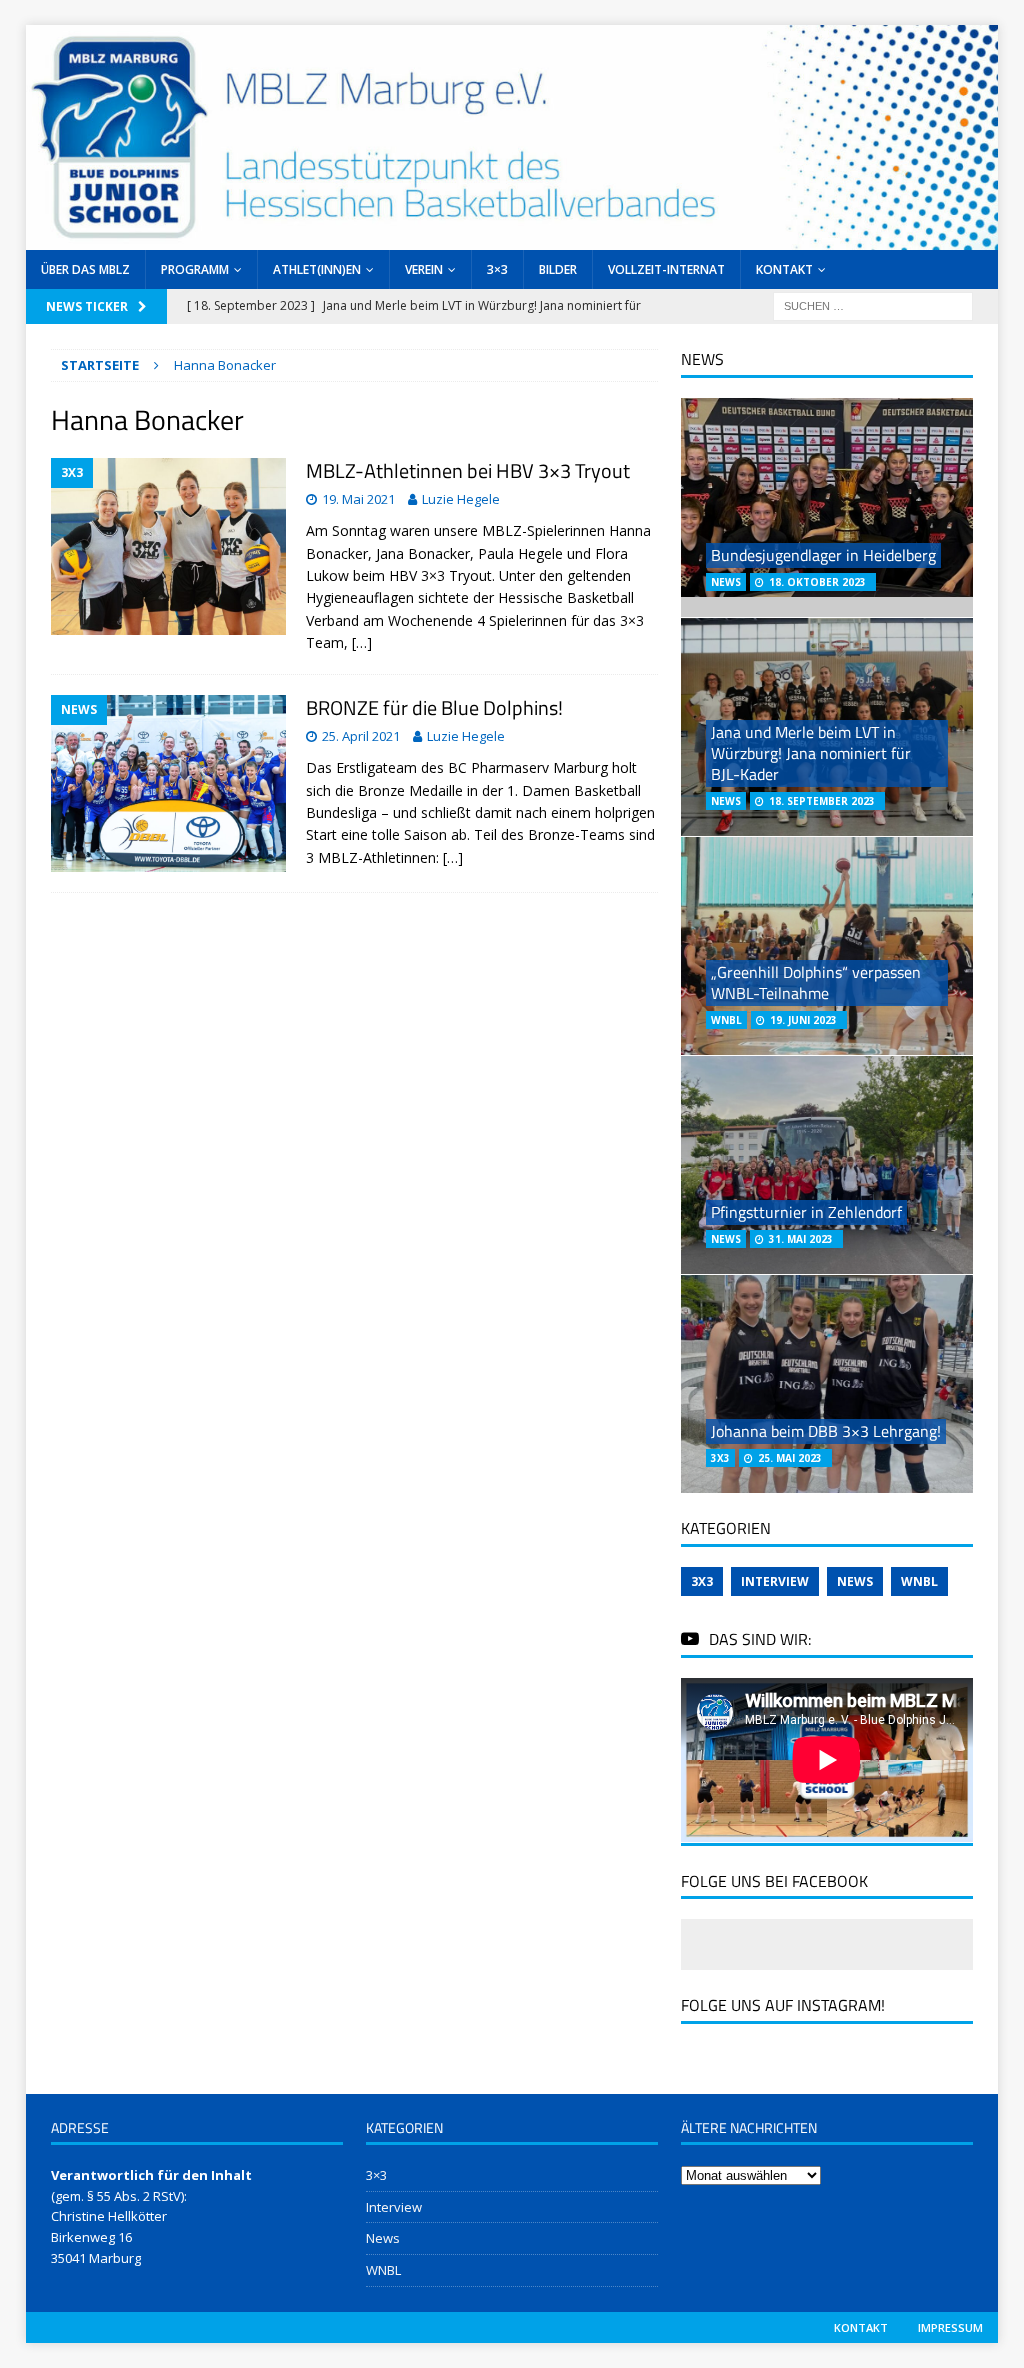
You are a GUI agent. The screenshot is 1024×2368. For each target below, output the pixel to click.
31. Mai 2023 (801, 1239)
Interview (775, 1581)
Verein (424, 269)
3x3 (702, 1581)
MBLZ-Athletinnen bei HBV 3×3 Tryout (468, 470)
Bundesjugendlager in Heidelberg (823, 555)
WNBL (919, 1581)
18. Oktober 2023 (817, 582)
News (855, 1581)
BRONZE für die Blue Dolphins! (434, 707)
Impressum (950, 2327)
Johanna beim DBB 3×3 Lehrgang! (826, 1431)
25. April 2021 (361, 736)
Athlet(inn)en (317, 269)
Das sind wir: (760, 1639)
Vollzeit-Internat (666, 269)
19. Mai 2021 (358, 499)
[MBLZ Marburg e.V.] (512, 238)
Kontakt (784, 269)
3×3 (497, 269)
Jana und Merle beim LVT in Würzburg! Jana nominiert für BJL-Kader (811, 753)
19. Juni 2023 (803, 1020)
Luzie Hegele (461, 499)
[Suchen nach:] (873, 304)
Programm (195, 269)
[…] (362, 642)
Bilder (558, 269)
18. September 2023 (822, 801)
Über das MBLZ (85, 269)
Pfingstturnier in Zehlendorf (806, 1212)
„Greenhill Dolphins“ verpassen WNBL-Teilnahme (816, 982)
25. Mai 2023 (790, 1458)
